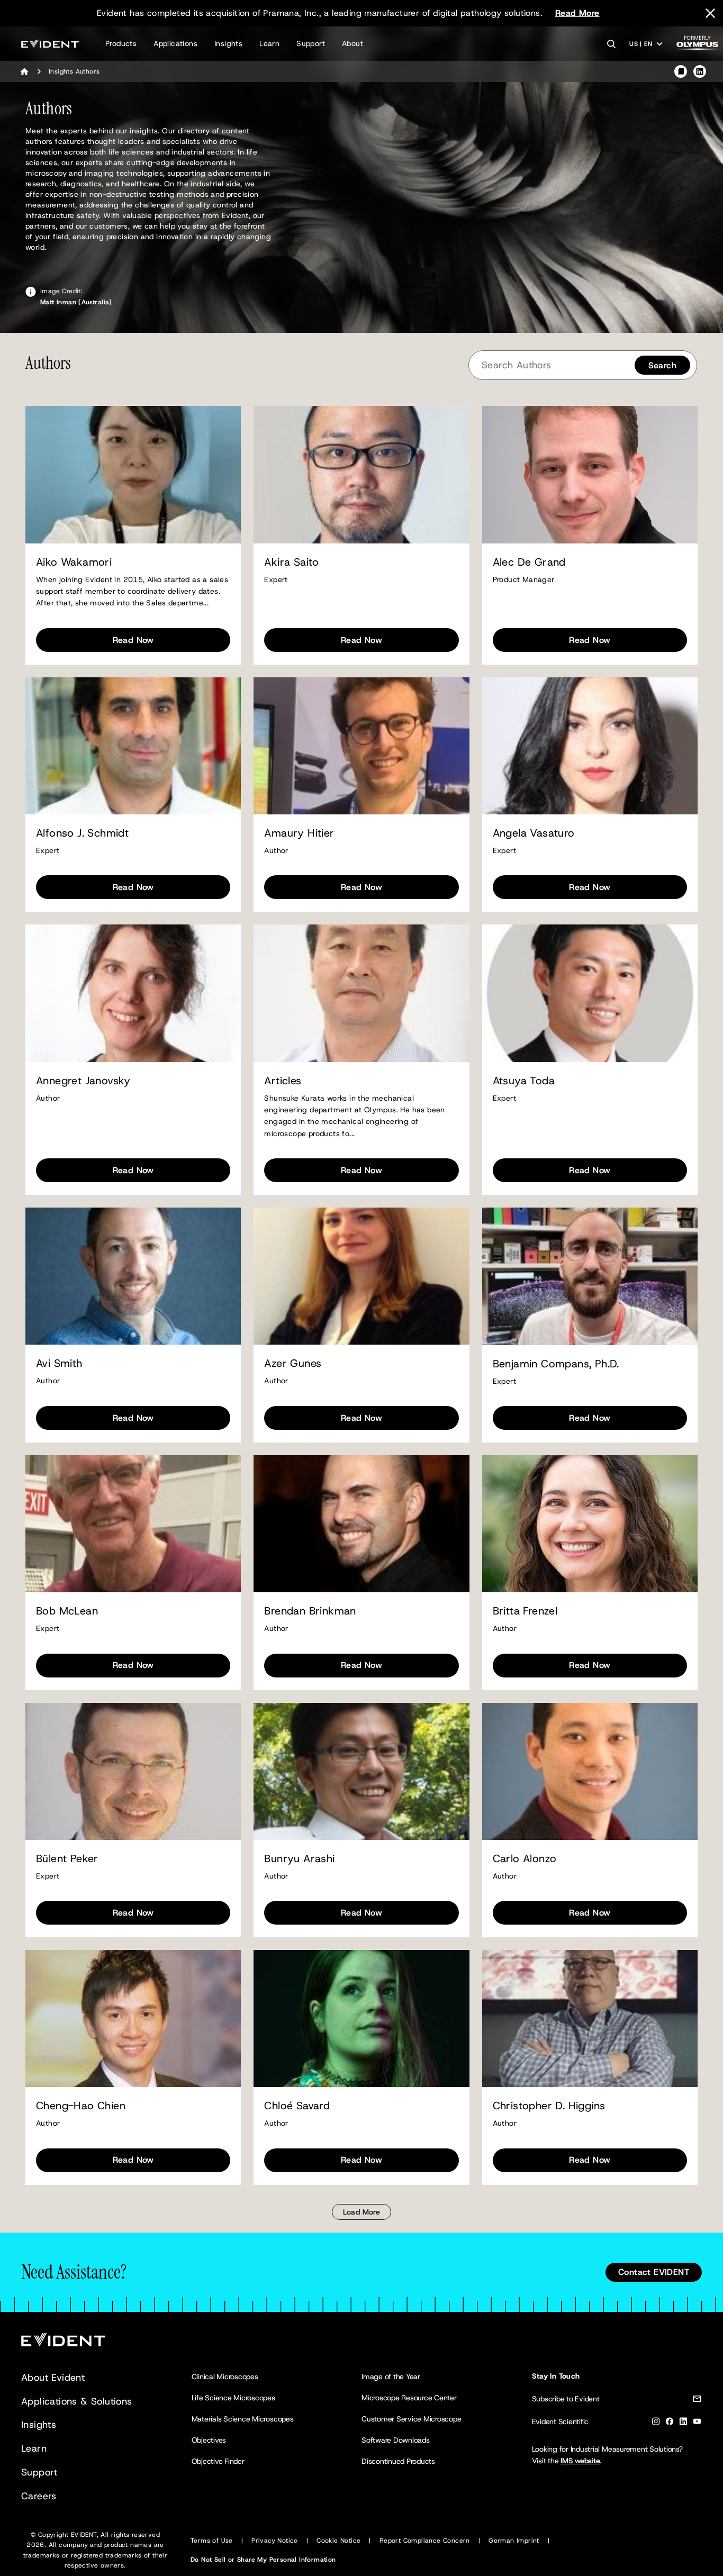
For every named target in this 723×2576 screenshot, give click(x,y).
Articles (283, 1081)
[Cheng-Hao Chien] (133, 2019)
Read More (577, 13)
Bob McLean (67, 1611)
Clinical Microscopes (225, 2377)
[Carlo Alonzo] (590, 1771)
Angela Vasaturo (534, 833)
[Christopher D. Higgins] (590, 2019)
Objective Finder (218, 2461)
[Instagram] (656, 2423)
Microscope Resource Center (409, 2398)
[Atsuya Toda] (590, 993)
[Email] (697, 2401)
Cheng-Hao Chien (81, 2106)
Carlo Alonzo (525, 1859)
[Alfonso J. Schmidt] (133, 746)
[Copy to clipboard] (681, 71)
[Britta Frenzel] (590, 1524)
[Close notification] (710, 13)
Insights (228, 43)
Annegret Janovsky (83, 1081)
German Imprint (514, 2541)
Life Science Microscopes (233, 2398)
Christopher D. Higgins (549, 2106)
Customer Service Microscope (412, 2419)
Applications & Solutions (77, 2401)
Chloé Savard (297, 2106)
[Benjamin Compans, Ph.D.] (590, 1276)
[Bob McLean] (133, 1524)
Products (121, 43)
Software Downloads (396, 2440)
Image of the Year (391, 2377)
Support (311, 43)
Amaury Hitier (299, 833)
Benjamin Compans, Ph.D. (556, 1364)
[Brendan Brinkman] (361, 1524)
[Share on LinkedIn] (700, 71)
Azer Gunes (293, 1363)
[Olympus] (698, 46)
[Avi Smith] (133, 1276)
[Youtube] (697, 2423)
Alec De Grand (529, 562)
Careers (39, 2496)
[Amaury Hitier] (361, 746)
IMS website (580, 2461)
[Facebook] (670, 2423)
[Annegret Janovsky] (133, 993)
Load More (362, 2212)
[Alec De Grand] (590, 474)
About (353, 43)
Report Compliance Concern (425, 2541)
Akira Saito (291, 562)
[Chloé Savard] (361, 2019)
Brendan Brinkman (310, 1611)
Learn (269, 43)
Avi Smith (59, 1363)
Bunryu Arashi (299, 1859)
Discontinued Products (398, 2461)
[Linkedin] (683, 2423)
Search (662, 365)
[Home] (24, 71)
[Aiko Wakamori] (133, 474)
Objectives (209, 2440)
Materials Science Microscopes (243, 2419)
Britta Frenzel (525, 1611)
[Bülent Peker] (133, 1771)
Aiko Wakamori (74, 562)
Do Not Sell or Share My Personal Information (263, 2560)
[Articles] (361, 993)
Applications (175, 43)
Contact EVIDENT (654, 2272)
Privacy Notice (275, 2541)
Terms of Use (212, 2541)
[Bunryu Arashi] (361, 1771)
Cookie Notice (338, 2541)
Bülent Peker (67, 1859)
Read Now (133, 640)
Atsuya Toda (524, 1081)
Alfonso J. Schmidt (82, 833)
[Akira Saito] (361, 474)
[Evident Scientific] (50, 44)
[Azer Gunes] (361, 1276)
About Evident (53, 2378)
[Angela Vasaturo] (590, 746)
